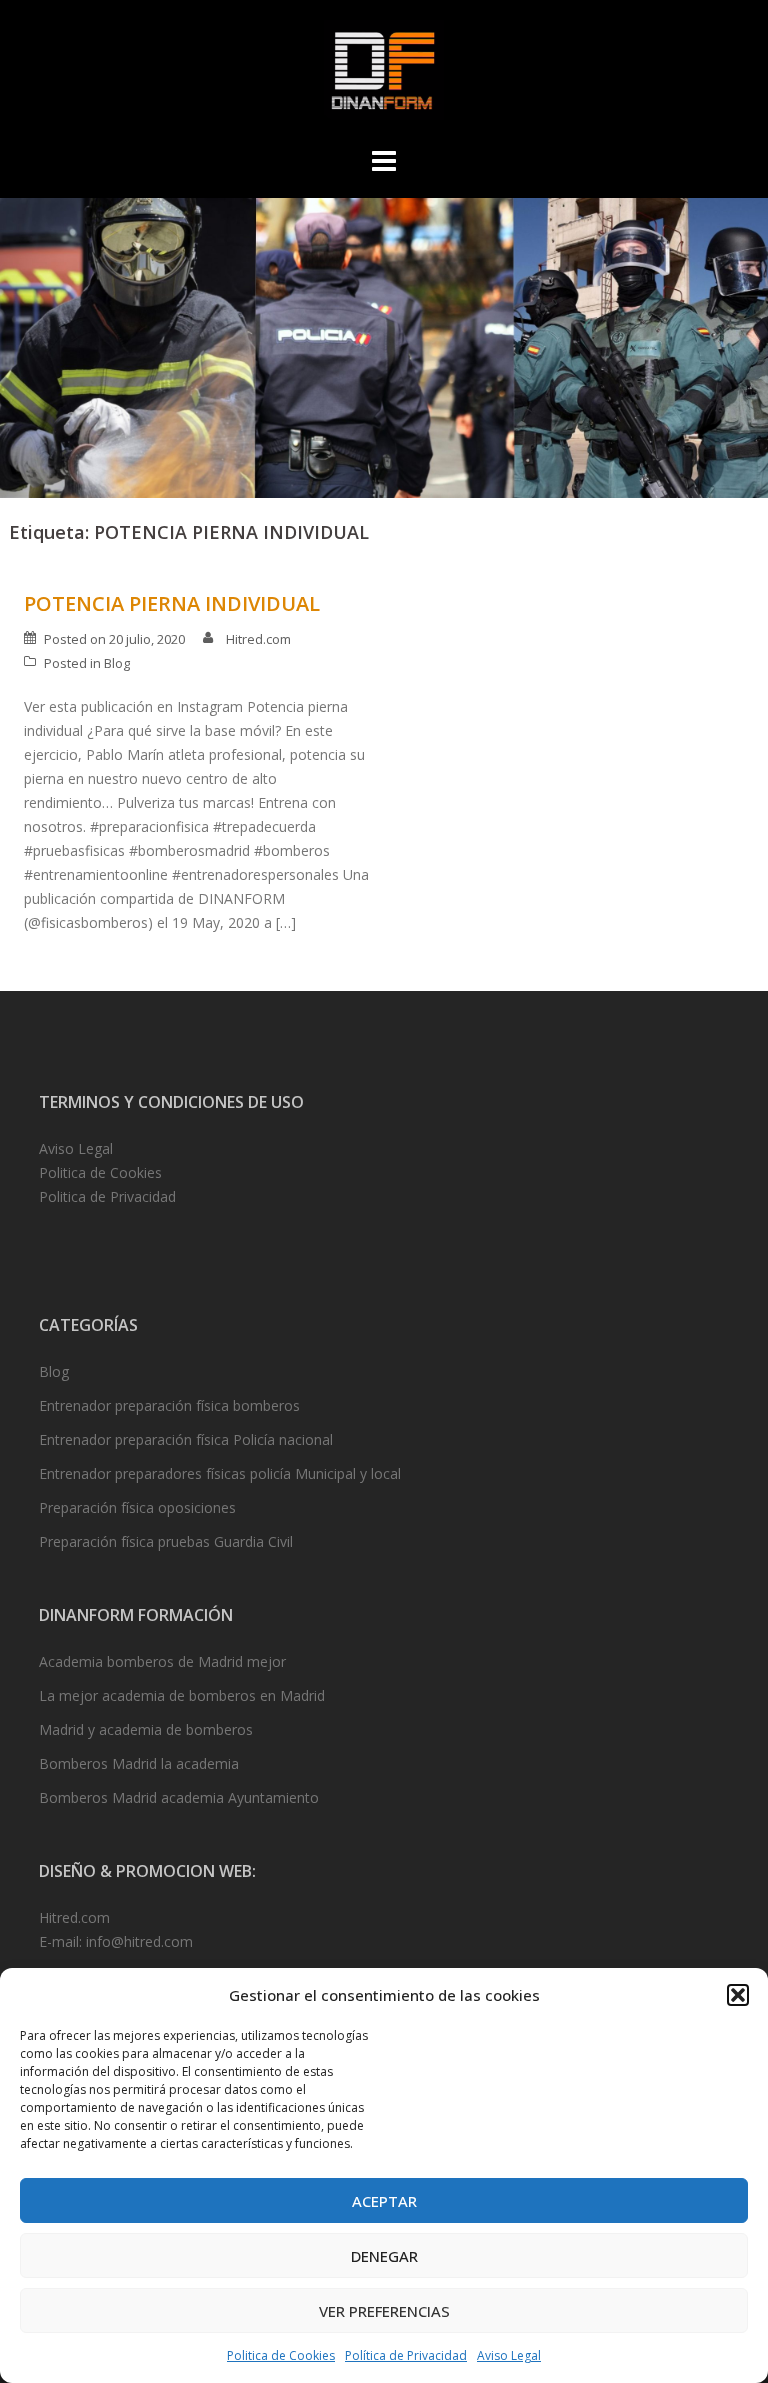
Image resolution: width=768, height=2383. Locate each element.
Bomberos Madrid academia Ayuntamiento (179, 1797)
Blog (117, 663)
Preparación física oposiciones (137, 1507)
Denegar (384, 2256)
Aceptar (384, 2201)
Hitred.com (258, 639)
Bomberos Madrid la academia (139, 1763)
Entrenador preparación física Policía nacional (186, 1439)
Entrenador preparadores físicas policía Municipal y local (220, 1473)
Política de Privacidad (406, 2355)
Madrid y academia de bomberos (146, 1729)
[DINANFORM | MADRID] (383, 75)
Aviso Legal (509, 2355)
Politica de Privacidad (107, 1196)
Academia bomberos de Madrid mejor (162, 1661)
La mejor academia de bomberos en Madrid (182, 1695)
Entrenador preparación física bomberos (169, 1405)
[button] (738, 1995)
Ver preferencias (384, 2311)
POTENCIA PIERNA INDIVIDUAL (172, 603)
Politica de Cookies (281, 2355)
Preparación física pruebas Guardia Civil (166, 1541)
